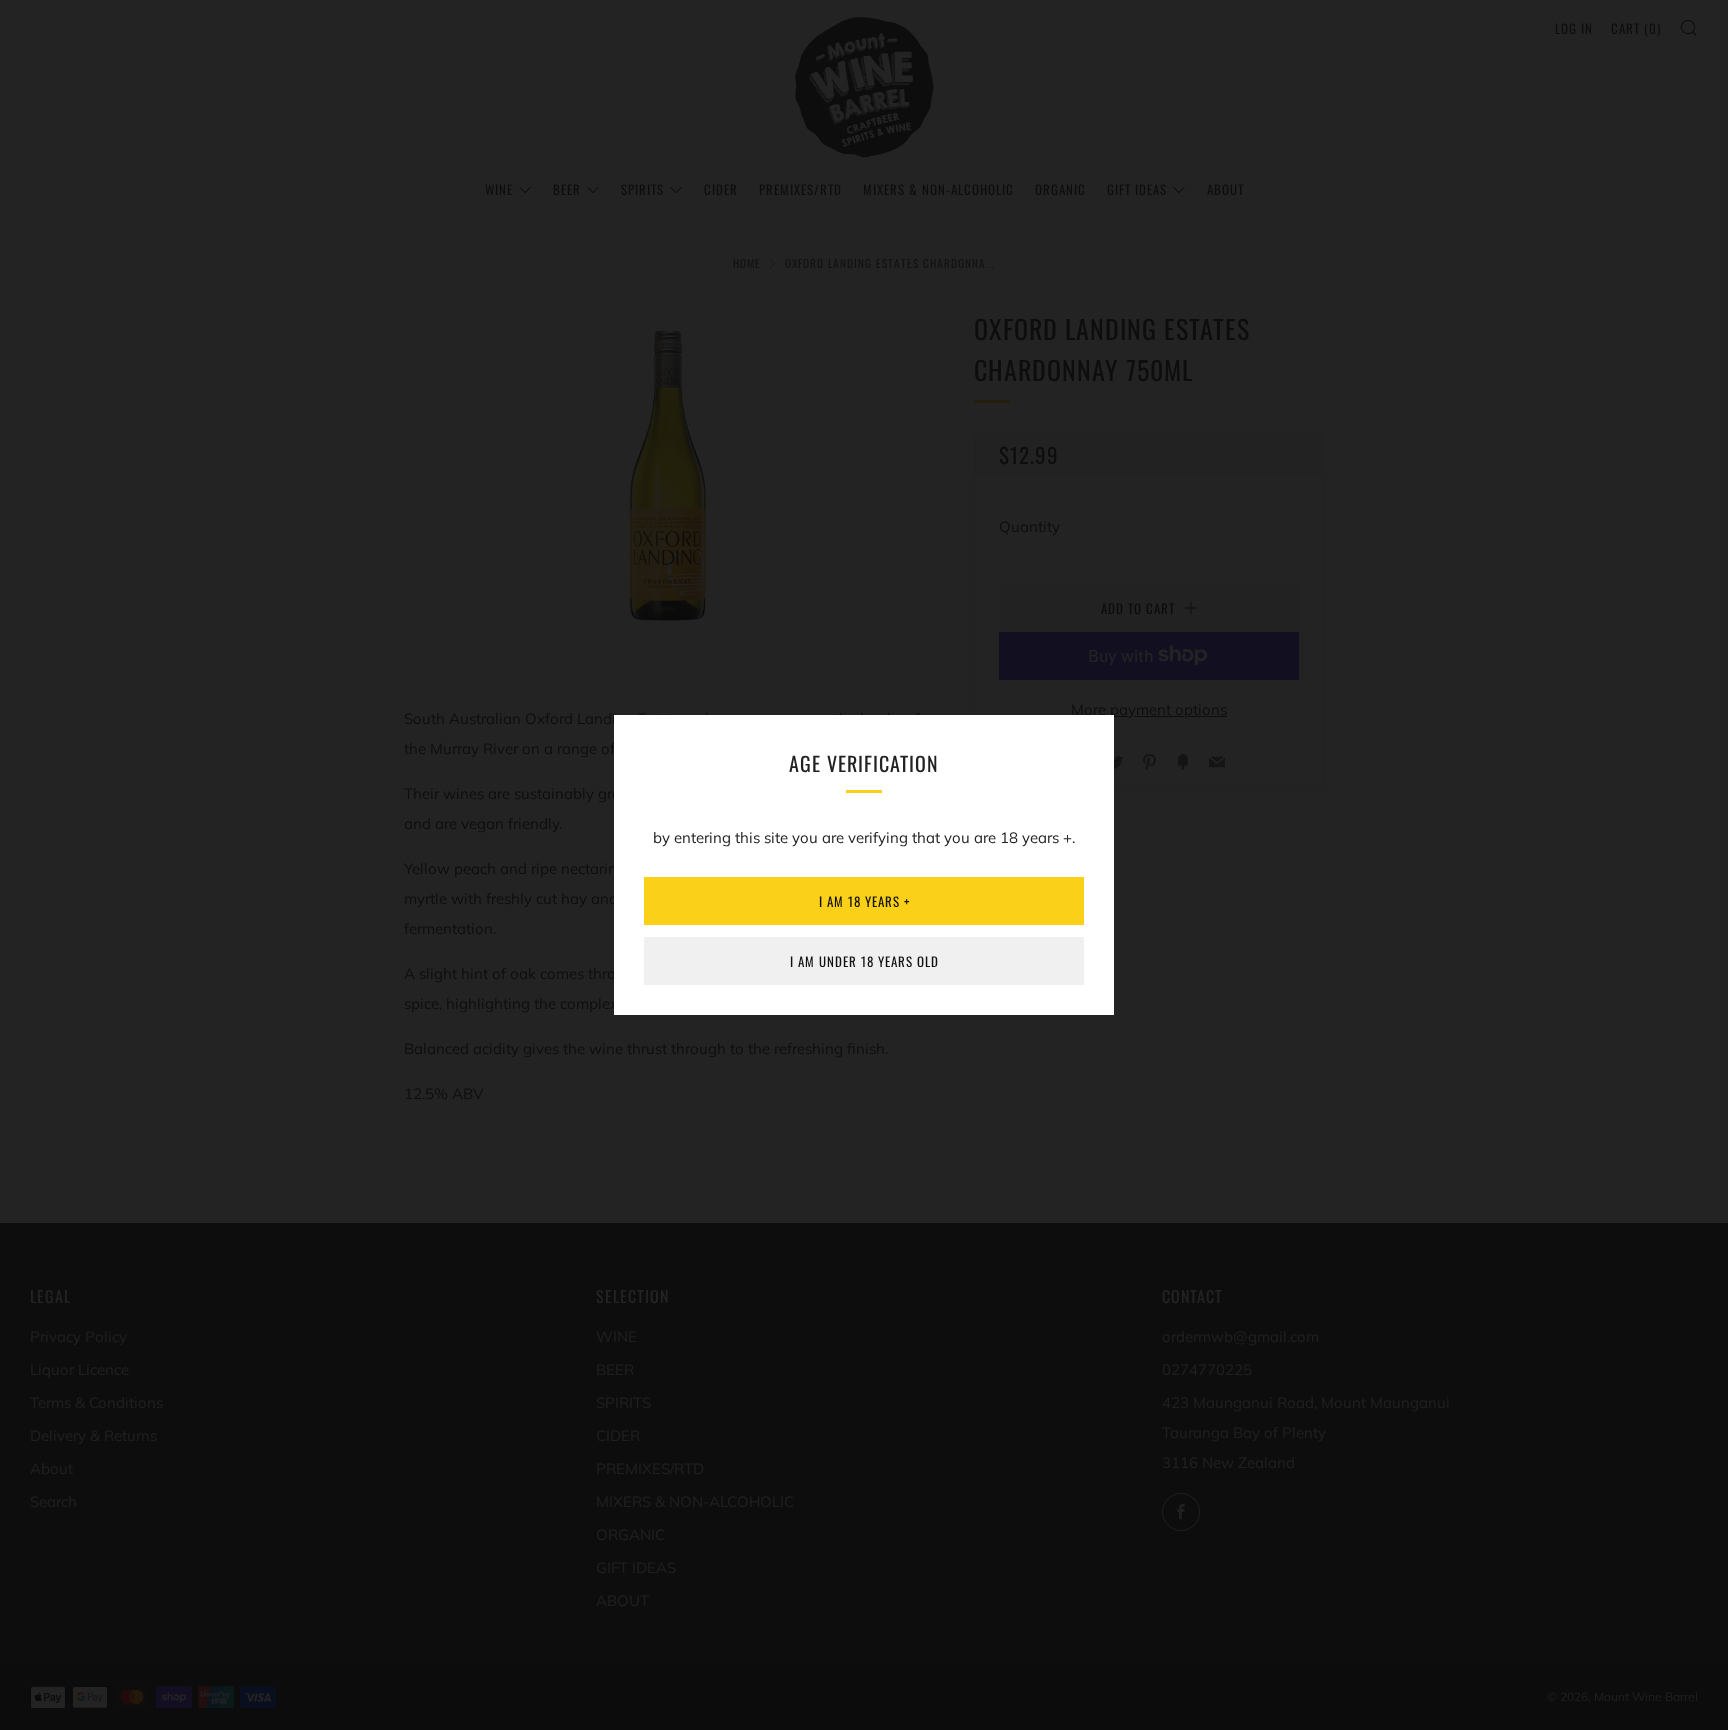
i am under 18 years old (864, 961)
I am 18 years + (864, 901)
